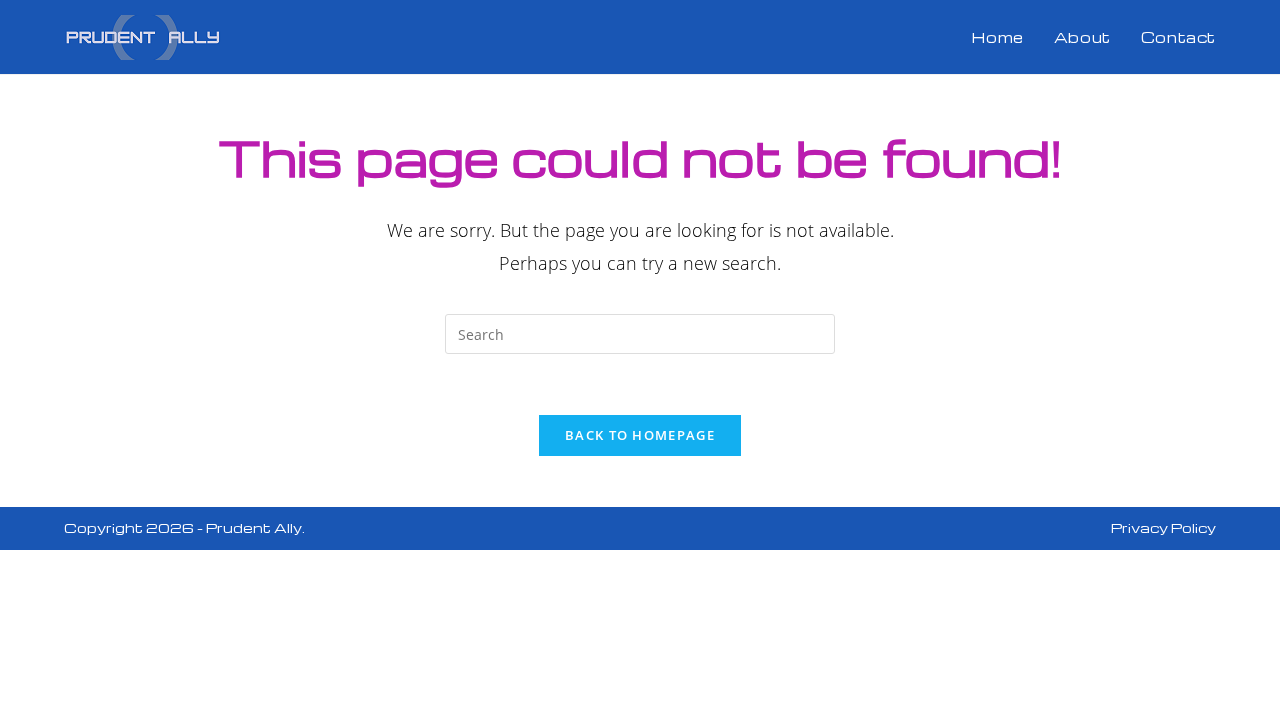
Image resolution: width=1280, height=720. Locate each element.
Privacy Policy (1163, 527)
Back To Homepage (640, 435)
